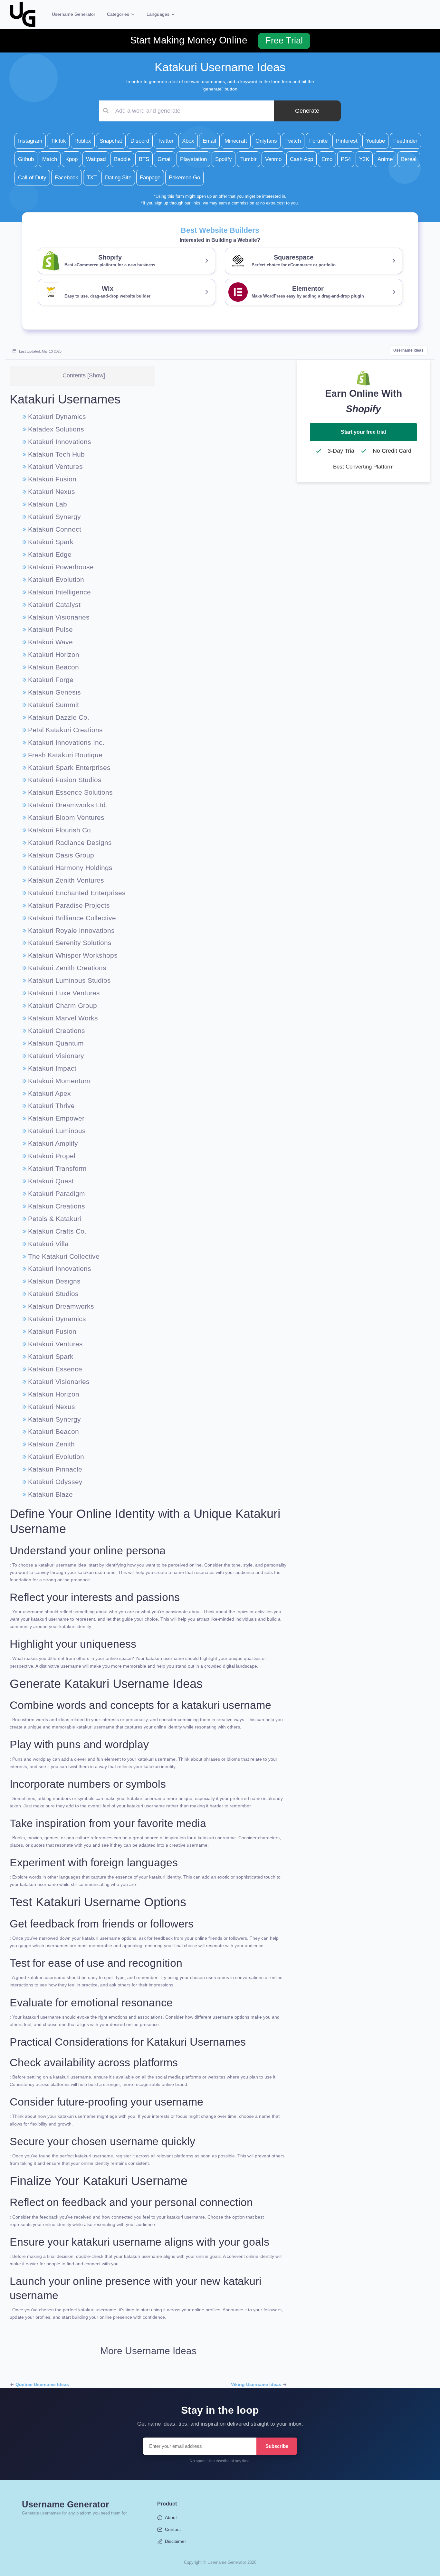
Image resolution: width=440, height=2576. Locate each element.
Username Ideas (408, 350)
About (171, 2517)
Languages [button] (159, 14)
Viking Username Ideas (256, 2384)
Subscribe (277, 2446)
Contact (173, 2529)
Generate (307, 111)
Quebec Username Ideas (42, 2384)
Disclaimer (176, 2541)
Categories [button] (119, 14)
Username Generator (74, 14)
